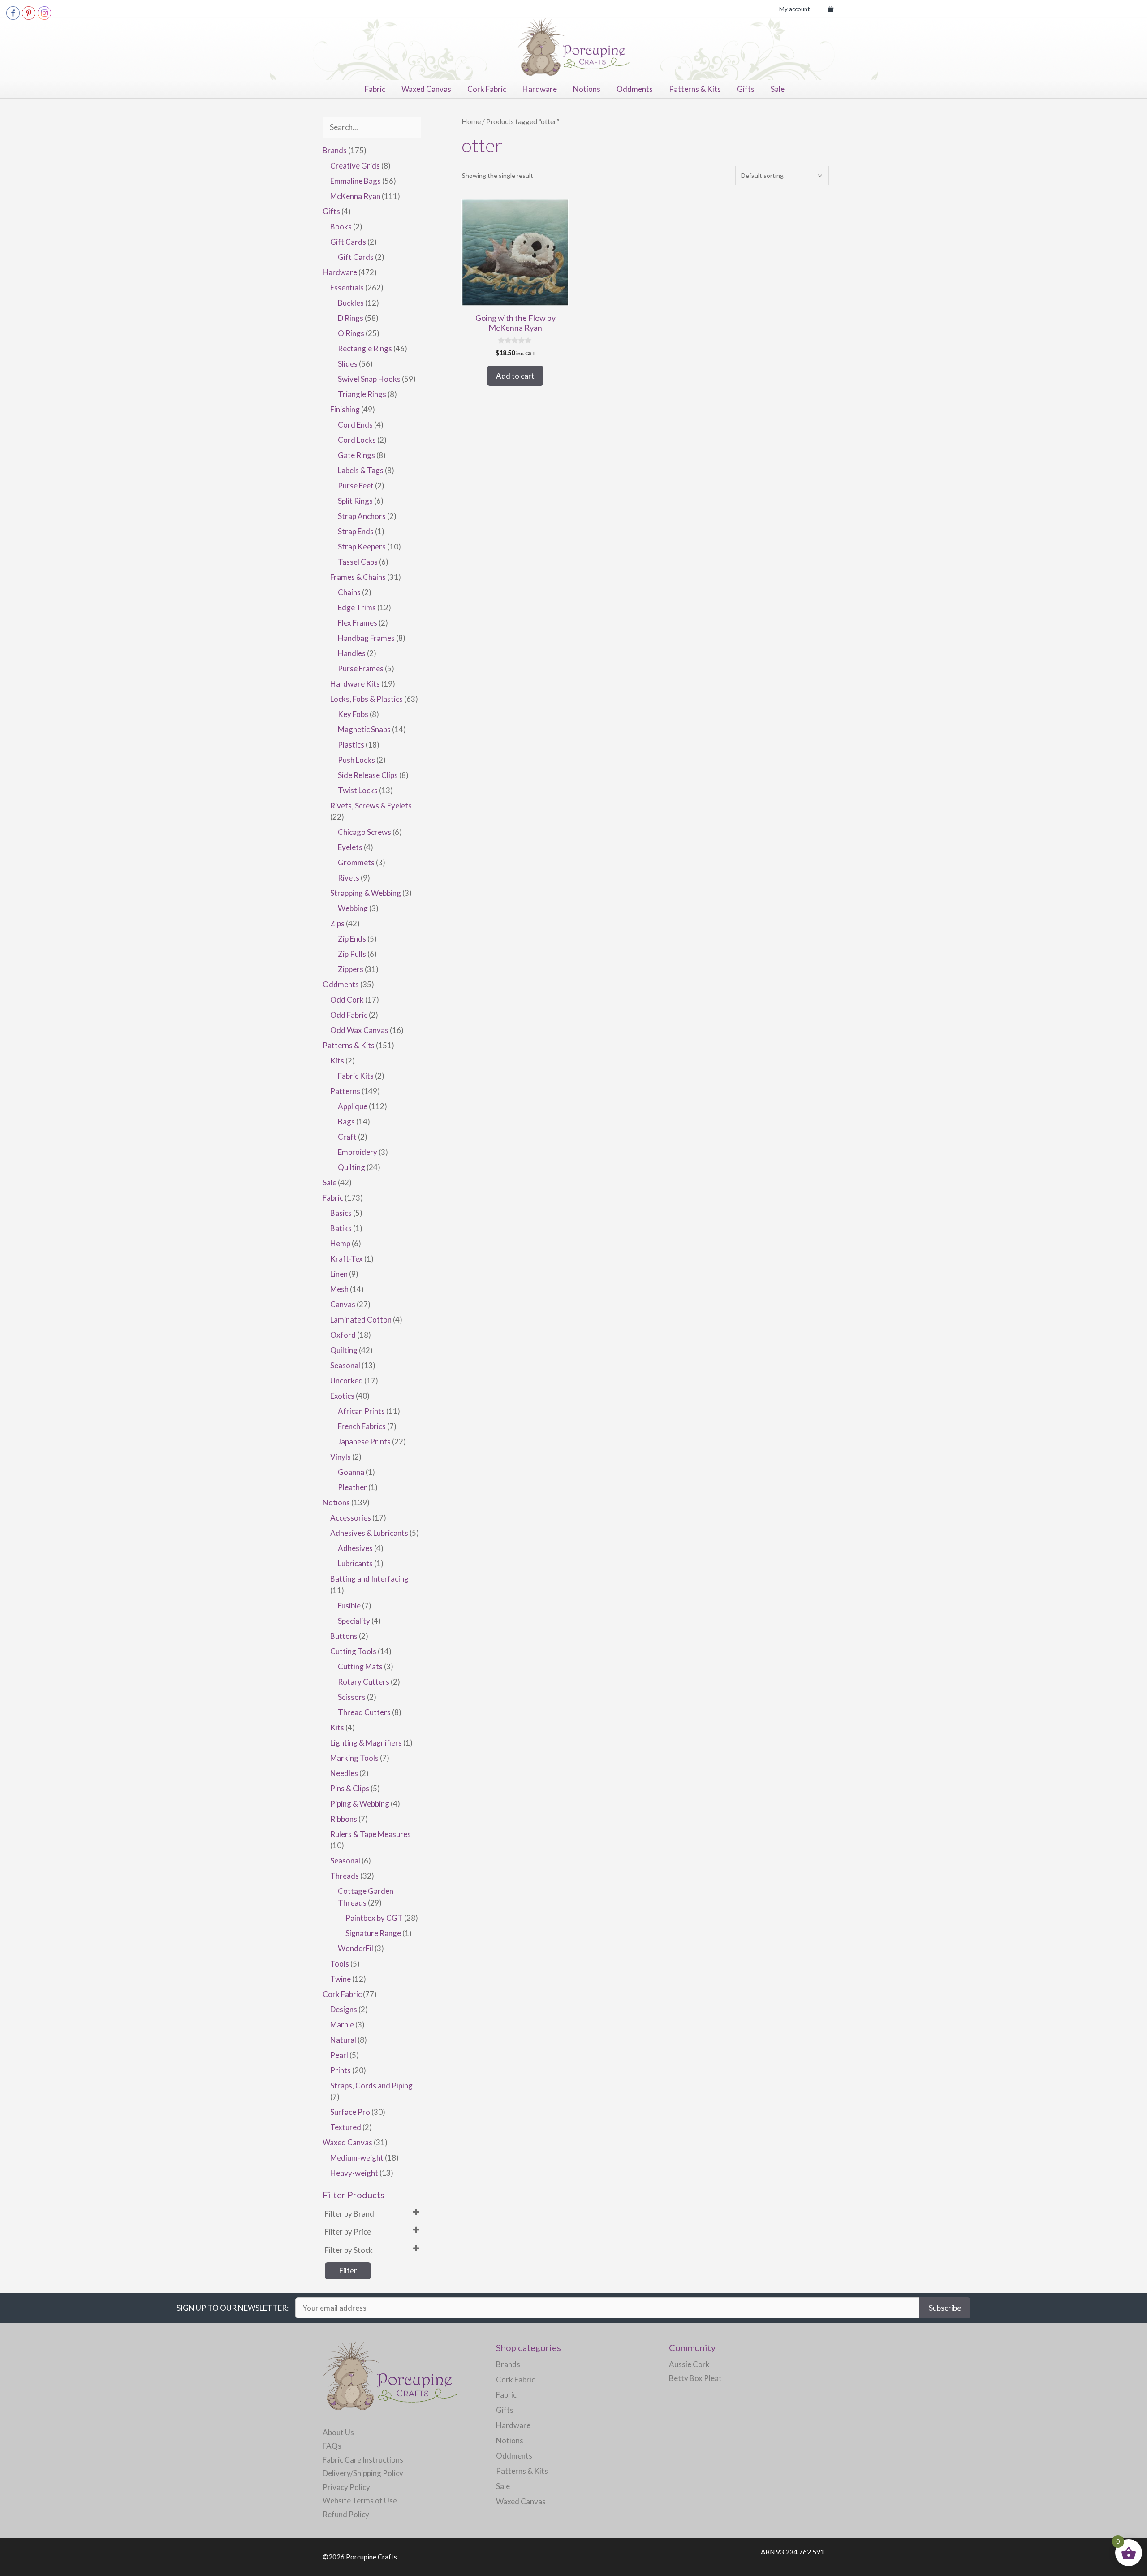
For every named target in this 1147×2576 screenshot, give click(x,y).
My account (794, 9)
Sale (778, 89)
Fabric (375, 89)
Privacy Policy (346, 2487)
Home (471, 121)
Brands (508, 2364)
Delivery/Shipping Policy (363, 2473)
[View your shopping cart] (830, 9)
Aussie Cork (689, 2364)
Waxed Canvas (426, 89)
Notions (587, 89)
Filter (348, 2271)
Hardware (540, 89)
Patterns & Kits (695, 89)
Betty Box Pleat (695, 2378)
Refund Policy (346, 2514)
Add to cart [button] (515, 376)
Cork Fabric (487, 89)
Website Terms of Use (360, 2500)
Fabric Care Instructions (363, 2460)
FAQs (332, 2446)
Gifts (746, 89)
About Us (338, 2432)
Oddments (635, 89)
